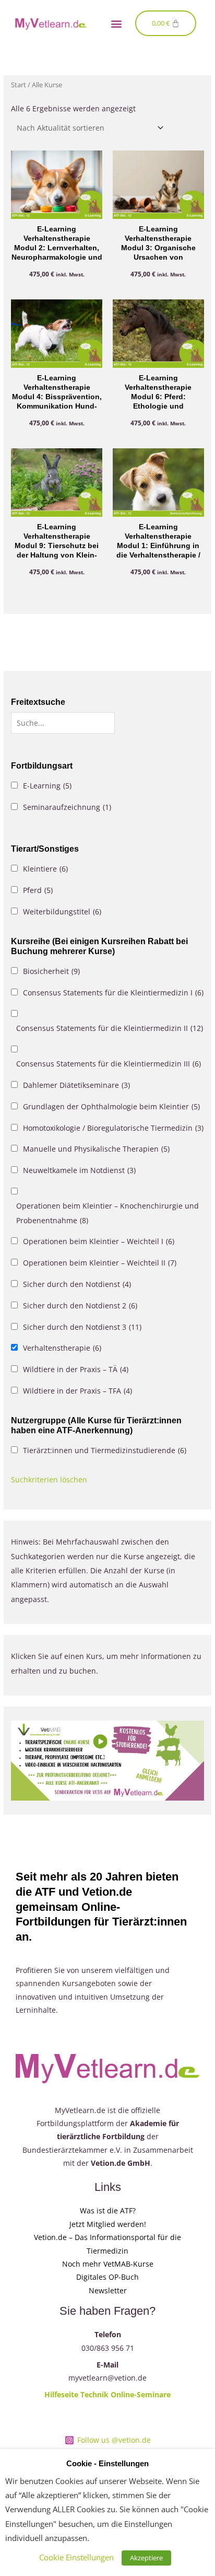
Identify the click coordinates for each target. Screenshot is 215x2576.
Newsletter (108, 2290)
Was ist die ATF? (108, 2211)
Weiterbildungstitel (62, 912)
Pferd (38, 890)
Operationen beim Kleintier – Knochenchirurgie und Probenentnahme (107, 1213)
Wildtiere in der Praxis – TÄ (76, 1369)
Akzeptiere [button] (146, 2558)
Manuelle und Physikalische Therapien (96, 1149)
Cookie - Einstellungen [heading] (107, 2464)
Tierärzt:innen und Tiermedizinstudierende (105, 1450)
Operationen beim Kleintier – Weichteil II (100, 1263)
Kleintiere (45, 869)
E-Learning (47, 786)
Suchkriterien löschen (49, 1480)
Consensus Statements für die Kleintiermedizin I (113, 993)
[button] (116, 23)
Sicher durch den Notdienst (77, 1284)
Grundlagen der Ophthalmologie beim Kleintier (111, 1106)
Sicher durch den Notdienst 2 (80, 1306)
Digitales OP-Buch (107, 2277)
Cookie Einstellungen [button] (76, 2557)
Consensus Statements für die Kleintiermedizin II (110, 1028)
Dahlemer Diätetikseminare (76, 1085)
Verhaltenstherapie (62, 1348)
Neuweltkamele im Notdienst (79, 1170)
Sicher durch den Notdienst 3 (82, 1327)
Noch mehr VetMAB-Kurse (108, 2264)
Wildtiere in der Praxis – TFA (77, 1391)
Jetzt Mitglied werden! (108, 2224)
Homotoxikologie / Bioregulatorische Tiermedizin (113, 1128)
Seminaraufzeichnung (67, 807)
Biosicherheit (51, 971)
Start (19, 85)
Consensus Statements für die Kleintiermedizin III (109, 1064)
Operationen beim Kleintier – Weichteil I (99, 1241)
